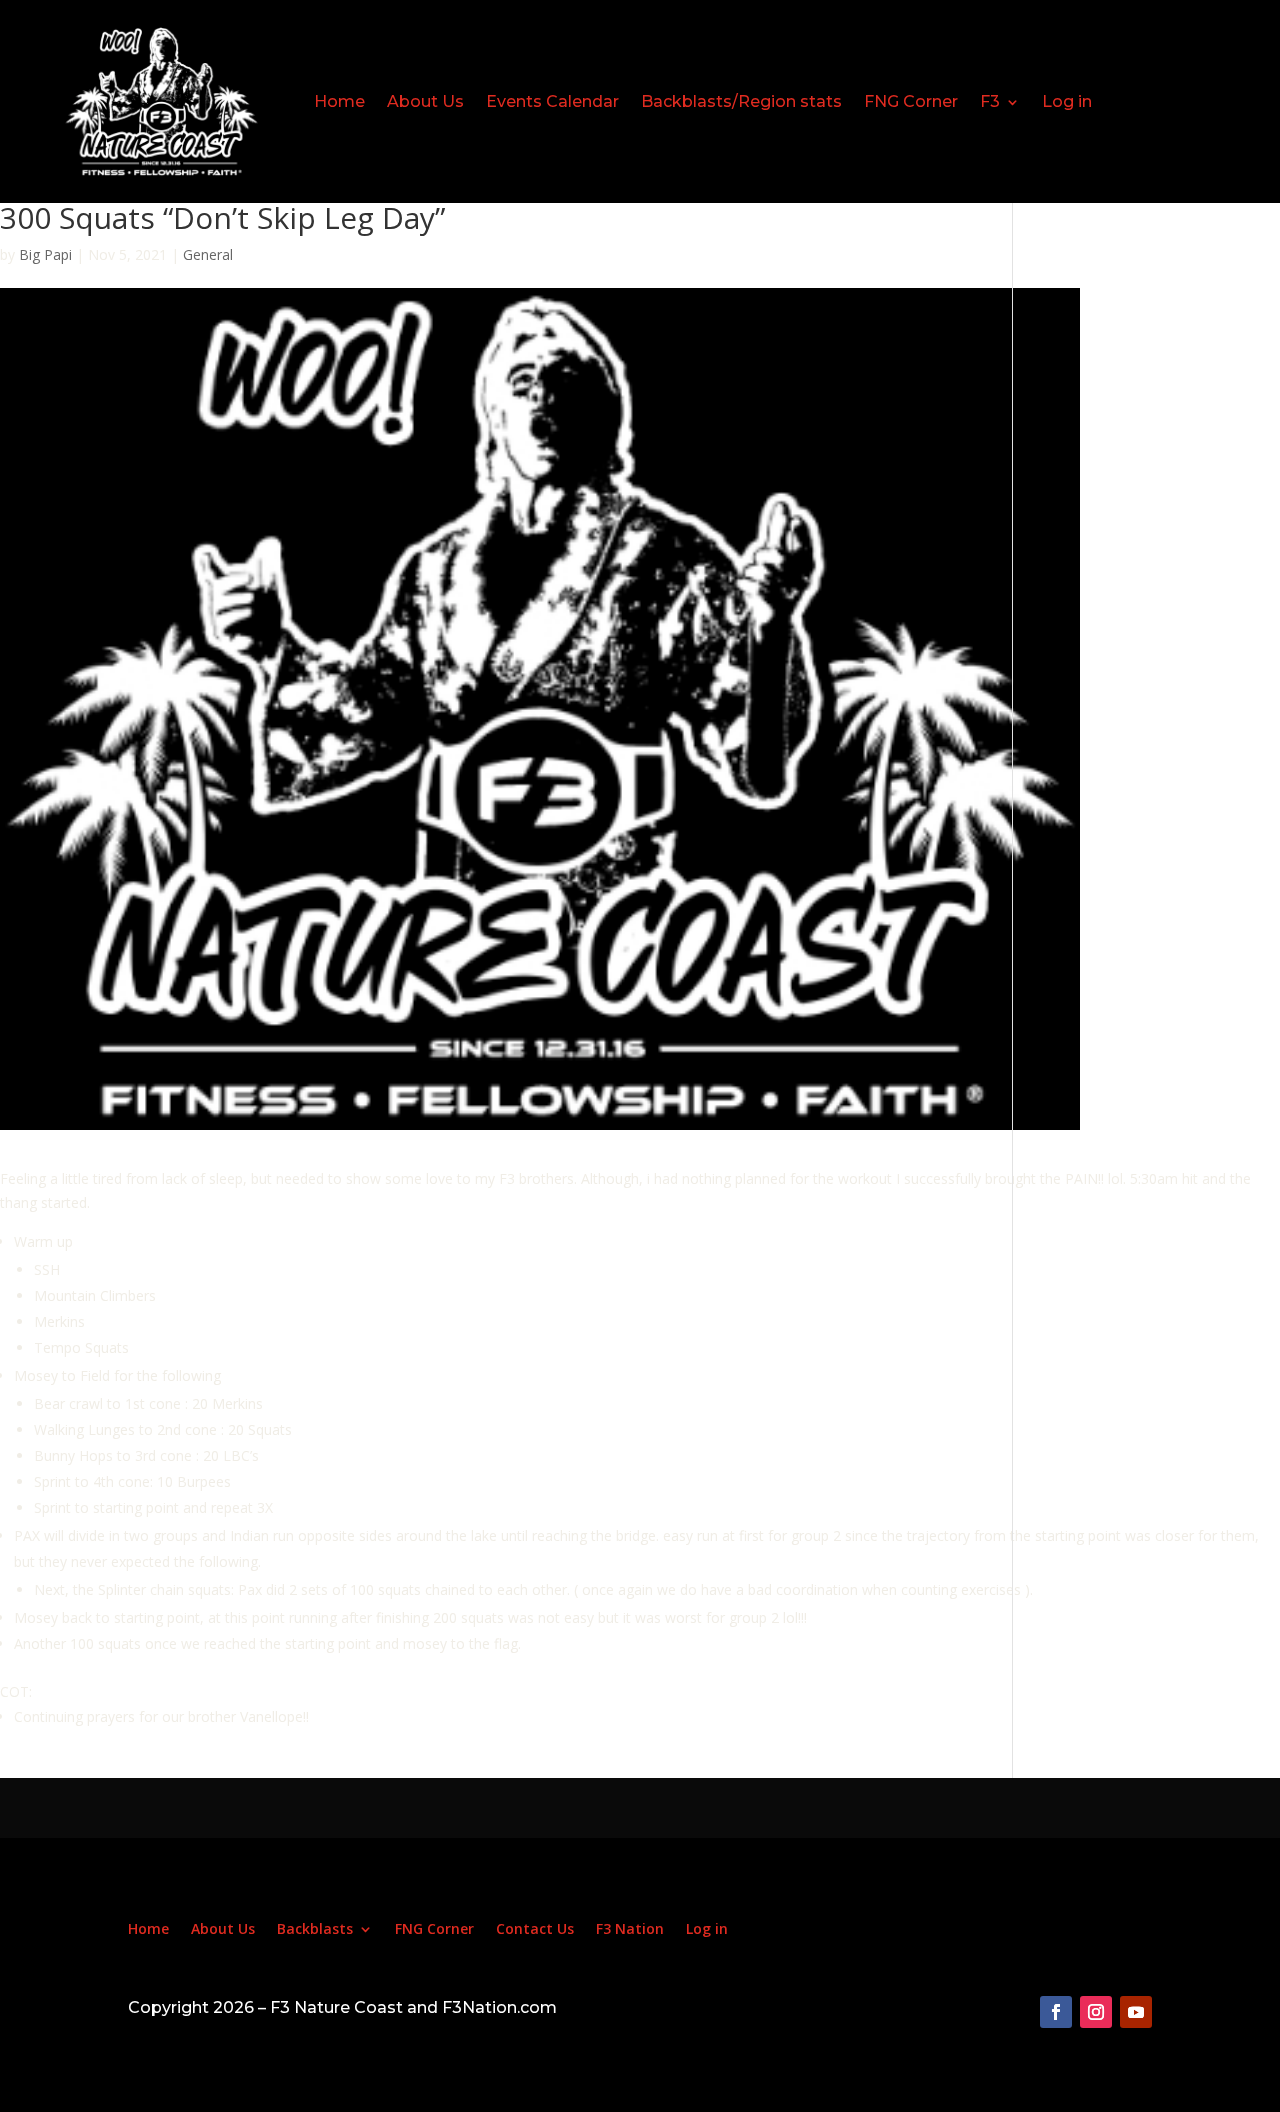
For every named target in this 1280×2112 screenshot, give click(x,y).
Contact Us (535, 1930)
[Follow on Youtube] (1136, 2012)
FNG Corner (911, 101)
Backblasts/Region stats (741, 101)
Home (339, 101)
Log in (1067, 101)
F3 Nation (630, 1930)
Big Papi (45, 254)
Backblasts (315, 1930)
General (208, 254)
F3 (990, 101)
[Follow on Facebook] (1056, 2012)
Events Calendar (552, 101)
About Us (425, 101)
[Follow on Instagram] (1096, 2012)
